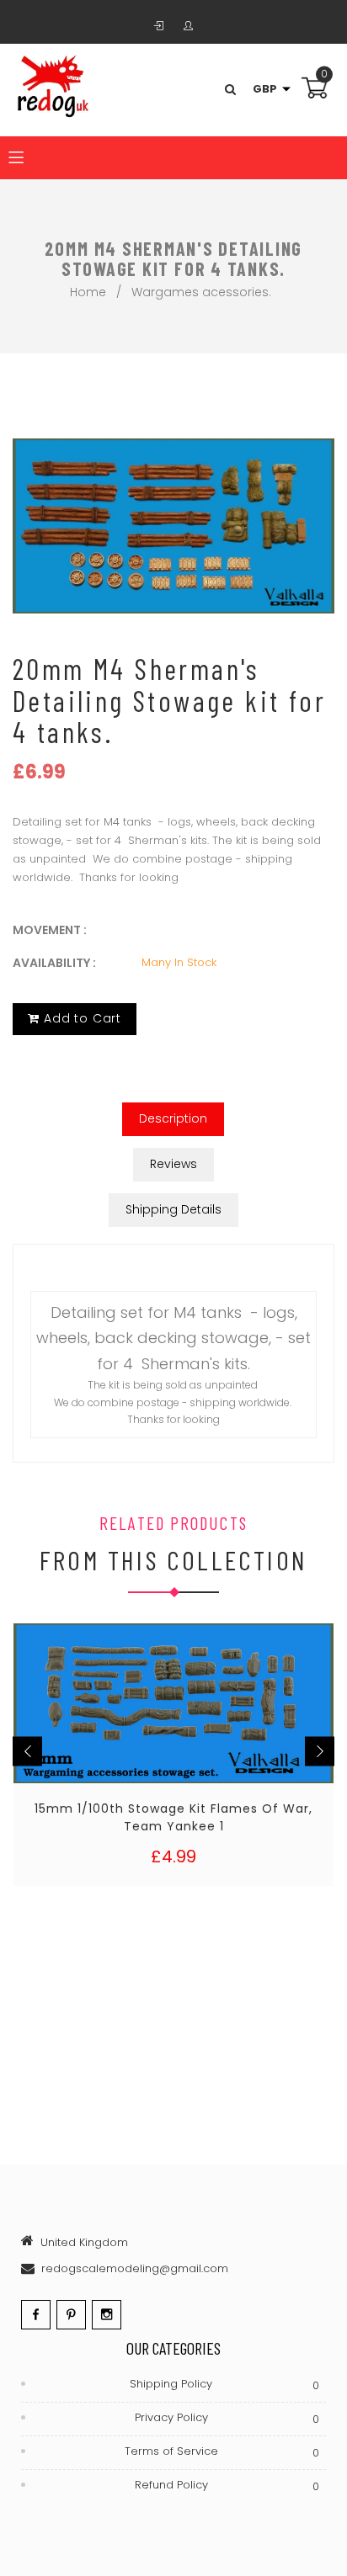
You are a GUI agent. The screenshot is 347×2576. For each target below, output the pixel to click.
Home (88, 292)
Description (173, 1118)
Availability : (54, 963)
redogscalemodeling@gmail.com (135, 2268)
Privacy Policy (227, 2418)
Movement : (50, 930)
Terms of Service (222, 2452)
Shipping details (173, 1209)
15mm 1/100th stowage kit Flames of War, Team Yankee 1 (173, 1817)
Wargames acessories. (201, 292)
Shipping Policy (224, 2385)
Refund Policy (227, 2486)
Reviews (173, 1164)
